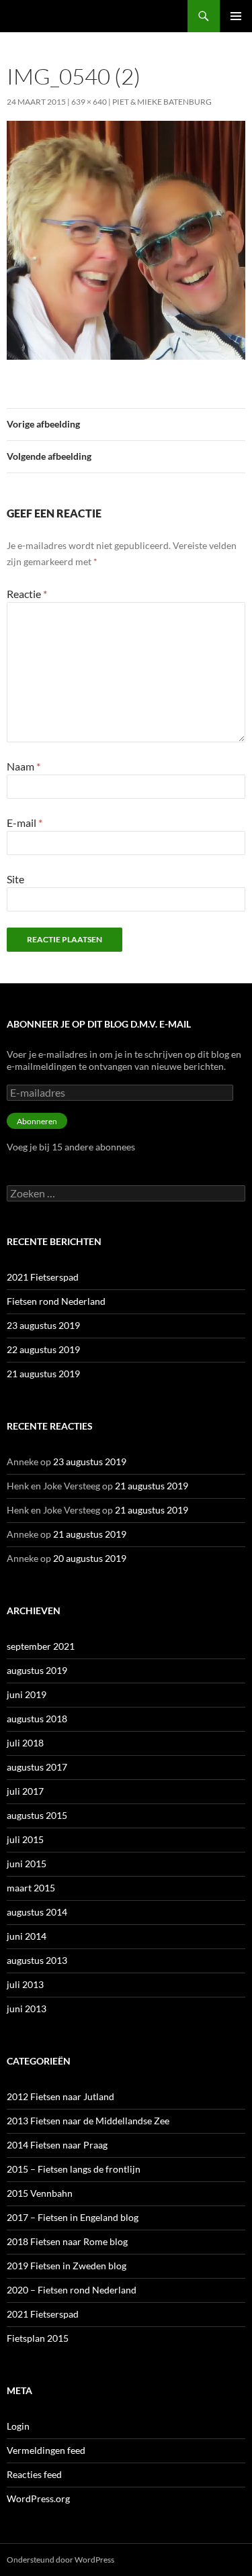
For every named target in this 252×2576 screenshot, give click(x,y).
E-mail (25, 823)
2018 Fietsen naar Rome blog (67, 2241)
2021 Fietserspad (43, 1277)
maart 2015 (31, 1888)
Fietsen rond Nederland (56, 1301)
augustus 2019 (37, 1670)
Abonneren (37, 1121)
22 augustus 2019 (43, 1349)
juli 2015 (25, 1839)
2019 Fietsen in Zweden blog (67, 2266)
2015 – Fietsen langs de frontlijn (74, 2169)
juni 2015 (27, 1864)
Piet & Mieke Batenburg (162, 102)
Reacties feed (34, 2474)
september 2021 (41, 1646)
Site (15, 879)
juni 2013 (27, 2009)
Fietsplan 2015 (38, 2338)
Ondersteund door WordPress (60, 2560)
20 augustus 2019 (90, 1558)
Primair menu (236, 16)
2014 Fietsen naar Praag (57, 2145)
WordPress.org (38, 2498)
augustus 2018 (37, 1719)
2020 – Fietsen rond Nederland (72, 2290)
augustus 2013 (37, 1960)
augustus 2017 (37, 1767)
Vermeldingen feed (46, 2450)
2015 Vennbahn (40, 2193)
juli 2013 (25, 1984)
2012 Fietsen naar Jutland (60, 2096)
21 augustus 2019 (43, 1374)
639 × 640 (89, 102)
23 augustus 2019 (43, 1325)
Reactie (27, 594)
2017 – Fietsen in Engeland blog (73, 2217)
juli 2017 (25, 1791)
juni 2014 (27, 1936)
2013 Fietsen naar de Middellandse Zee (88, 2121)
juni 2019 (27, 1694)
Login (18, 2426)
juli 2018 (25, 1743)
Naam (24, 766)
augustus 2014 (37, 1912)
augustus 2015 (37, 1815)
